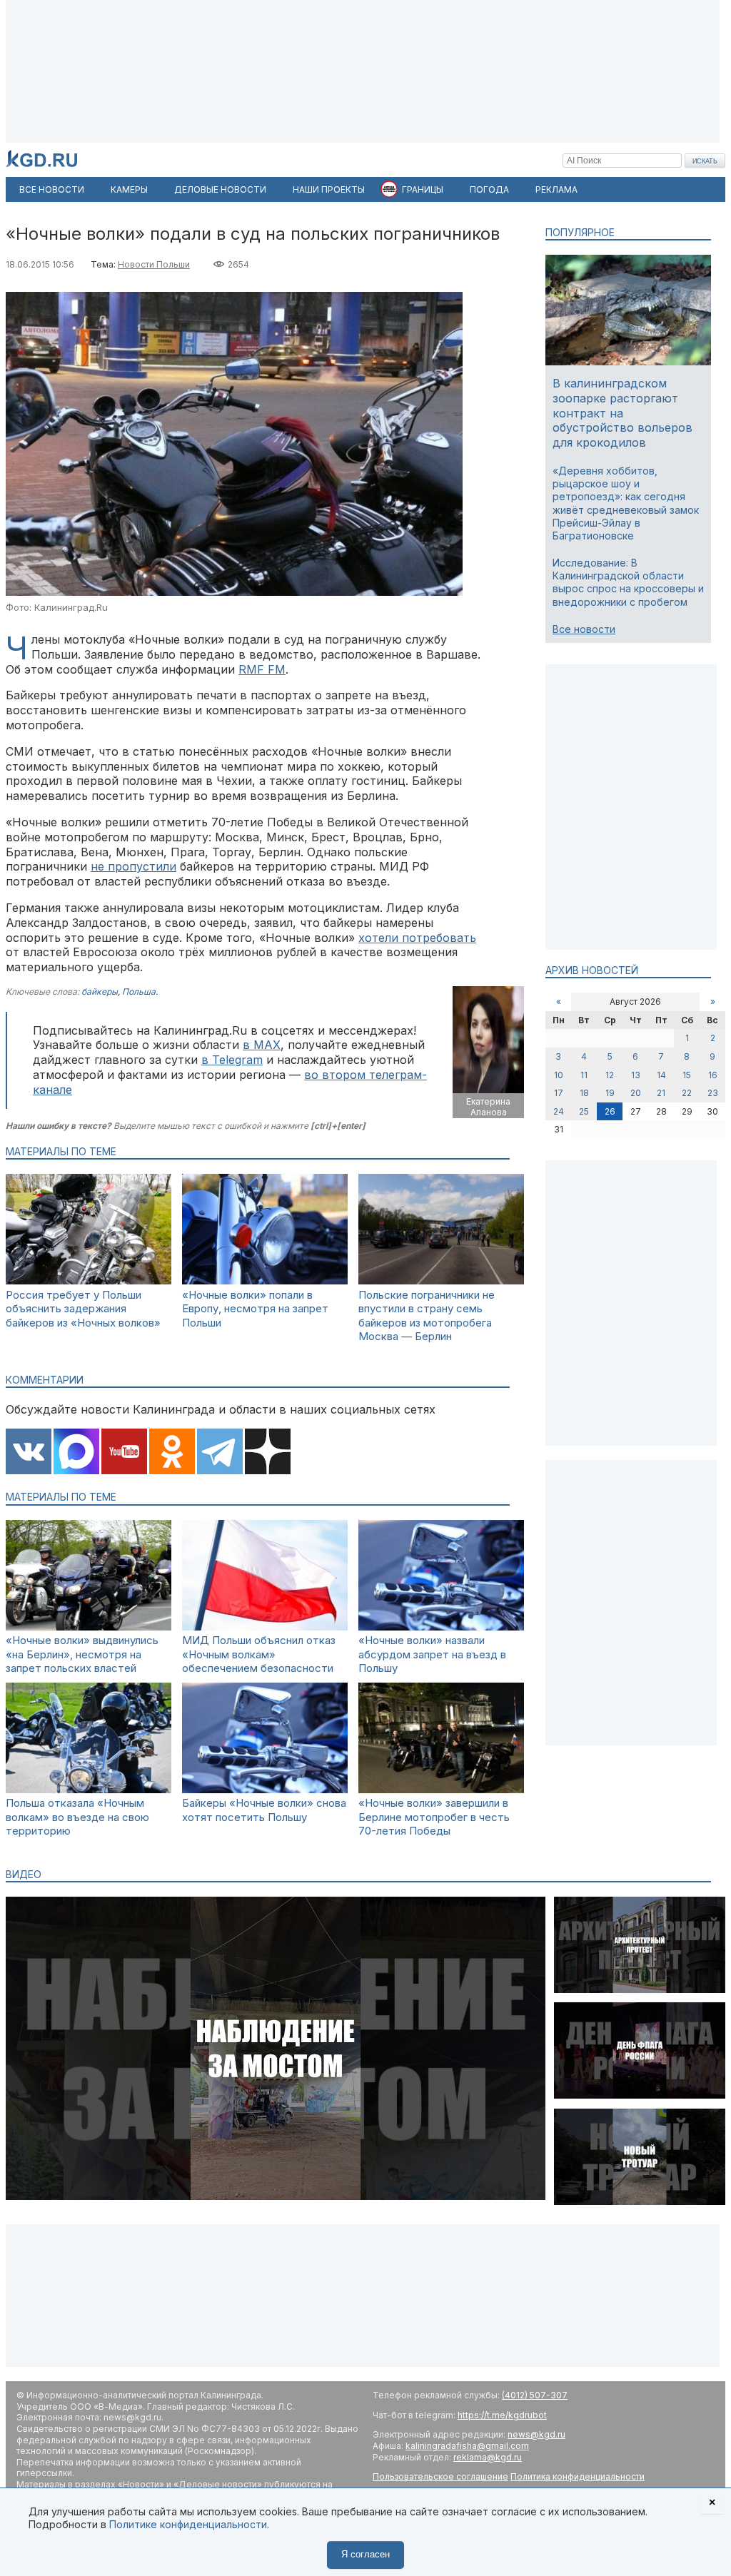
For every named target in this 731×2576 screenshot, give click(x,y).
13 (636, 1075)
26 (610, 1111)
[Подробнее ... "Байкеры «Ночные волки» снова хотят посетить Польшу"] (265, 1789)
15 (687, 1075)
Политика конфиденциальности (578, 2476)
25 (584, 1111)
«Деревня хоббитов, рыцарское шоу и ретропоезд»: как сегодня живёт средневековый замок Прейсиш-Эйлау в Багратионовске (626, 503)
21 (661, 1093)
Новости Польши (154, 264)
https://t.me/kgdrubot (502, 2415)
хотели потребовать (417, 938)
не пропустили (133, 866)
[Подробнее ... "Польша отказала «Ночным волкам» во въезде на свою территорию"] (89, 1789)
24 (559, 1111)
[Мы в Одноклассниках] (172, 1453)
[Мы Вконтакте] (29, 1453)
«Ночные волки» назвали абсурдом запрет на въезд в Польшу (432, 1654)
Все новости (584, 629)
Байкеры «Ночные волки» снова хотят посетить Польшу (264, 1810)
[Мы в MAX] (76, 1453)
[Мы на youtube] (124, 1453)
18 (584, 1093)
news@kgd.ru (536, 2434)
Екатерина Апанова (488, 1107)
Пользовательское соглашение (440, 2476)
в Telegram (232, 1060)
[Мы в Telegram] (220, 1453)
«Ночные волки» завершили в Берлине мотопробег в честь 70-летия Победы (434, 1817)
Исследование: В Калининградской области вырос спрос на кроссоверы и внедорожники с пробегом (628, 582)
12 (610, 1075)
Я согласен (365, 2554)
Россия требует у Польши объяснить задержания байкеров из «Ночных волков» (83, 1309)
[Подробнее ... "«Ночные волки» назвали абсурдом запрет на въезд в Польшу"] (441, 1627)
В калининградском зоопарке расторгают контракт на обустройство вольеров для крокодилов (622, 413)
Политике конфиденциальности (188, 2524)
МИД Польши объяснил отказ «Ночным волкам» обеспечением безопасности (259, 1654)
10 (559, 1075)
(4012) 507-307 (535, 2395)
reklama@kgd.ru (488, 2457)
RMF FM (262, 669)
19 (610, 1093)
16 (713, 1075)
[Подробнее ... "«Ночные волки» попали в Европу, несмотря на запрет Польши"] (265, 1281)
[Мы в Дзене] (268, 1453)
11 (584, 1075)
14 (661, 1075)
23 (713, 1093)
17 (559, 1093)
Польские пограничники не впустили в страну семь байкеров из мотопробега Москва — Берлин (427, 1316)
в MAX (262, 1045)
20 (636, 1093)
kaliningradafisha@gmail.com (467, 2446)
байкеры (100, 992)
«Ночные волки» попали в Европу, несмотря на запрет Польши (255, 1309)
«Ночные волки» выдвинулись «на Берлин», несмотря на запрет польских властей (82, 1654)
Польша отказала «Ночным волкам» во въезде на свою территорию (77, 1817)
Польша (139, 992)
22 (687, 1093)
